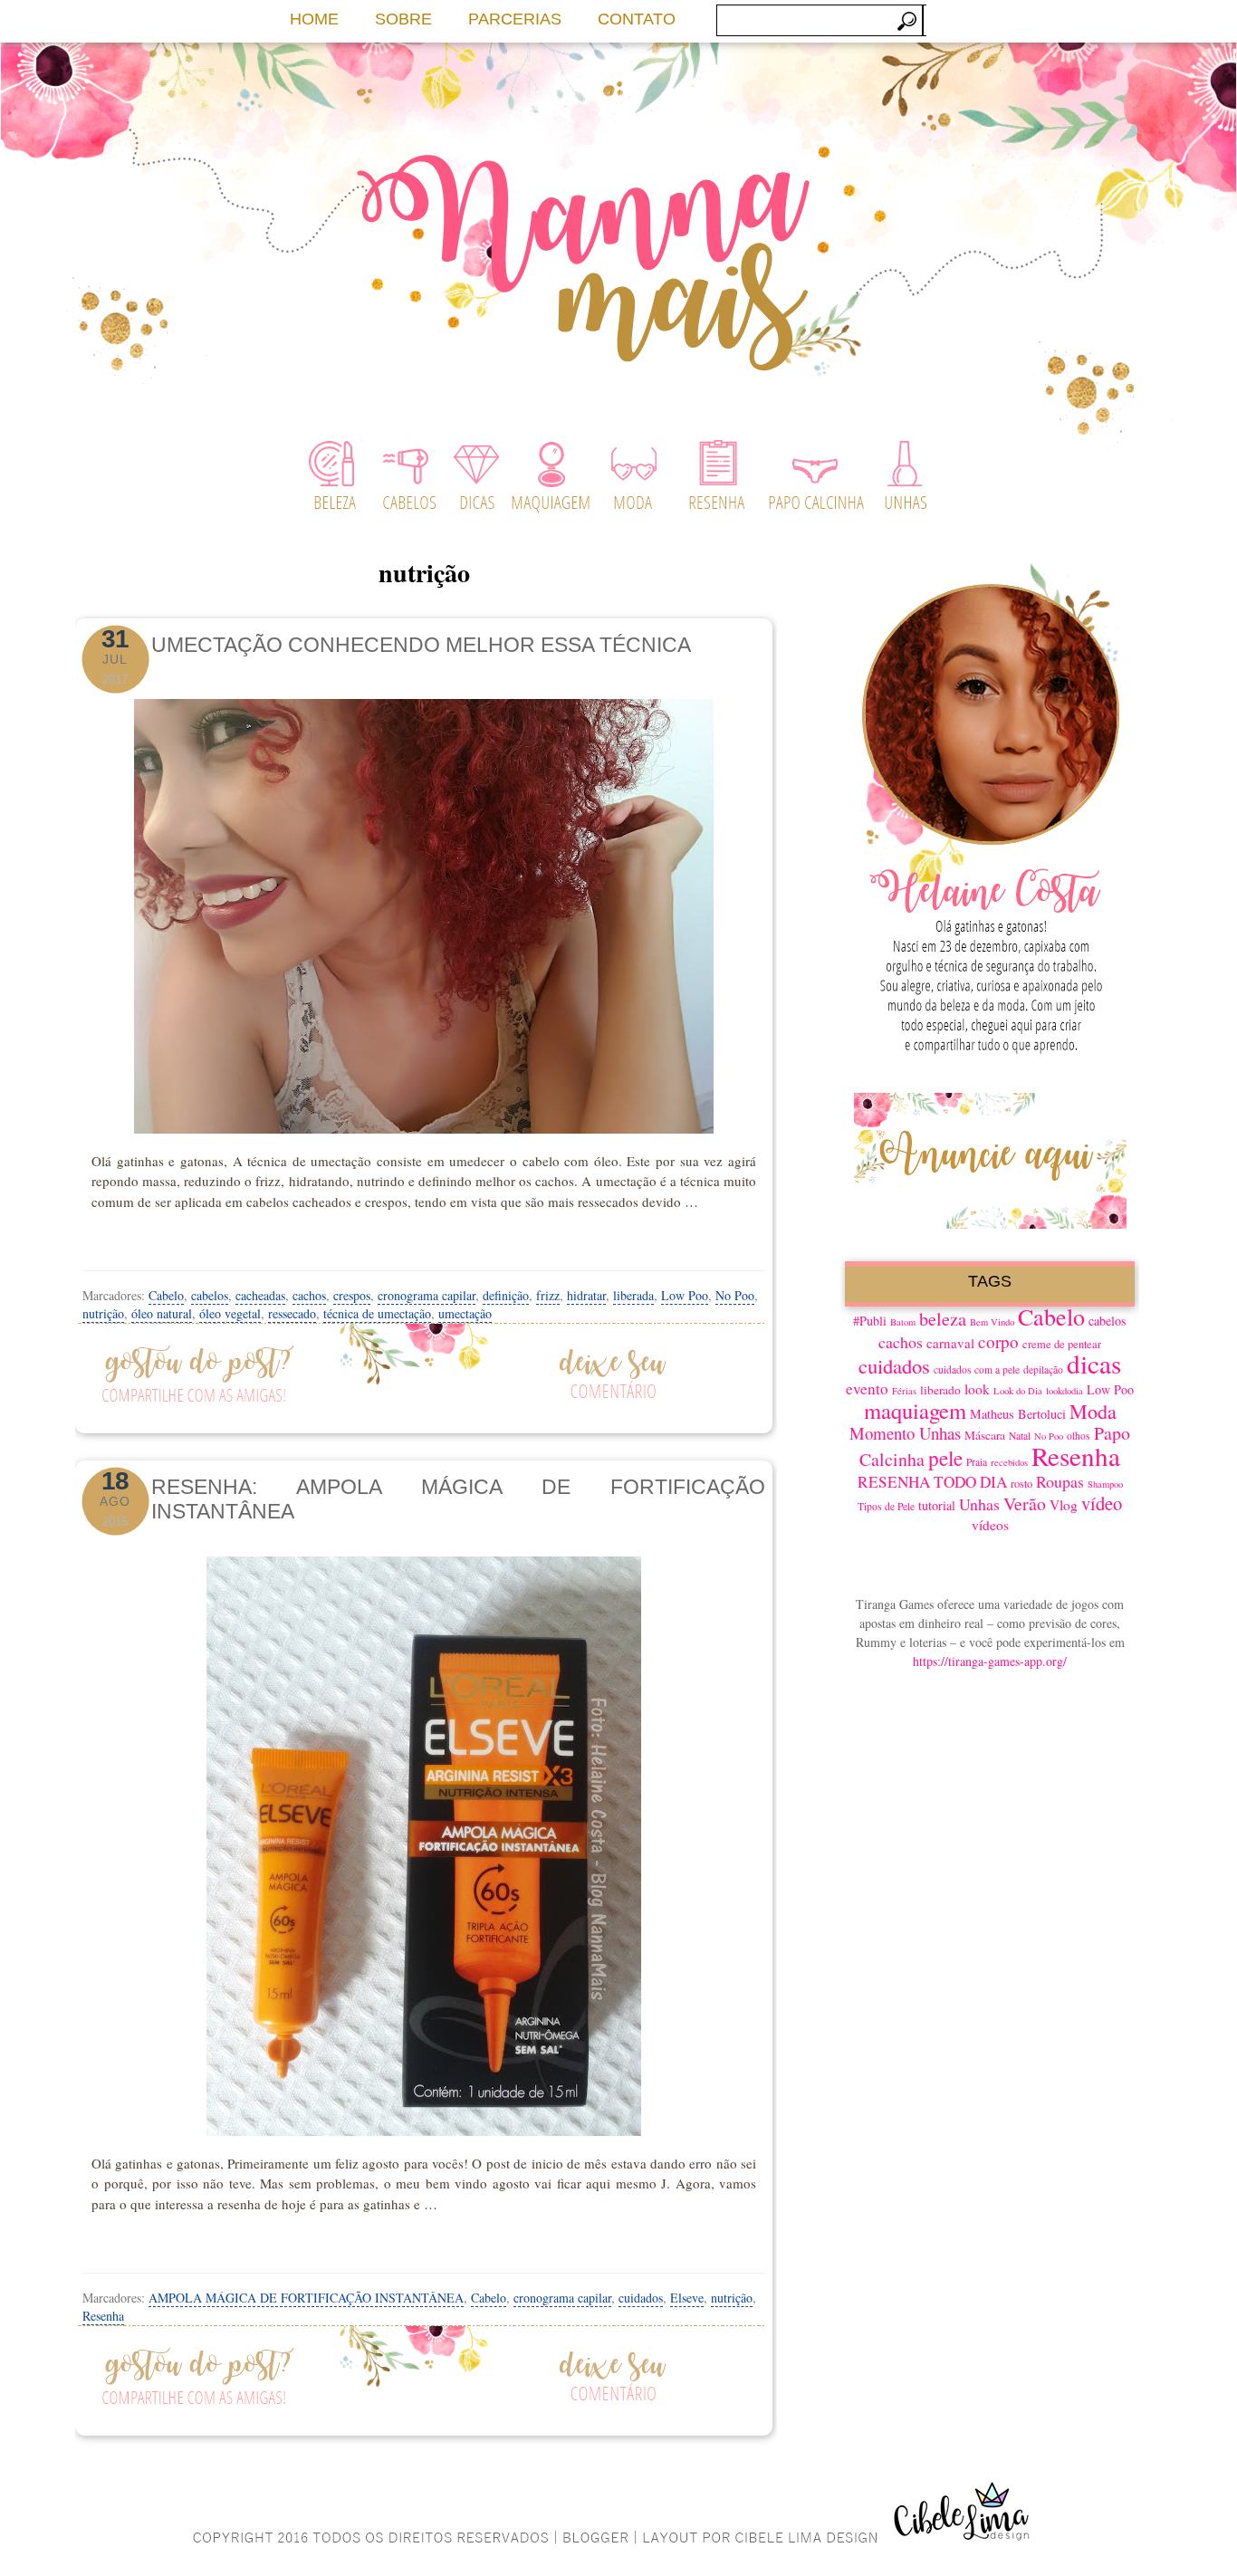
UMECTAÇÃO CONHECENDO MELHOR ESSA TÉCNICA (421, 645)
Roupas (1060, 1481)
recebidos (1009, 1462)
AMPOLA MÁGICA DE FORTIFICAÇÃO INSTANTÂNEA (306, 2298)
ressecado (292, 1313)
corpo (998, 1341)
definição (506, 1295)
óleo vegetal (230, 1313)
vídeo (1102, 1503)
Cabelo (166, 1295)
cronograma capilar (427, 1295)
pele (945, 1458)
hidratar (586, 1295)
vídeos (990, 1525)
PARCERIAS (515, 19)
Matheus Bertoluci (1018, 1414)
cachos (309, 1295)
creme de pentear (1062, 1344)
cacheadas (260, 1295)
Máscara (985, 1435)
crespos (352, 1295)
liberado (940, 1390)
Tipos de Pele (886, 1506)
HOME (314, 19)
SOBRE (403, 19)
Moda (1093, 1411)
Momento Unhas (905, 1433)
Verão (1025, 1503)
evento (867, 1389)
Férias (904, 1391)
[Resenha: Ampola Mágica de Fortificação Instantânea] (424, 1846)
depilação (1043, 1369)
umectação (465, 1313)
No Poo (735, 1295)
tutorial (937, 1505)
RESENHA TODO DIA (932, 1482)
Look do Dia (1018, 1391)
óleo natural (162, 1313)
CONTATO (637, 19)
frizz (548, 1295)
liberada (633, 1295)
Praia (977, 1462)
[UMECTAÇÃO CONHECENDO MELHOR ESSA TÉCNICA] (424, 911)
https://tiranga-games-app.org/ (990, 1661)
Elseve (687, 2298)
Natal (1020, 1436)
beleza (943, 1319)
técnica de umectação (377, 1313)
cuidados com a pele (977, 1369)
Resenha (103, 2316)
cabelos (210, 1295)
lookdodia (1064, 1391)
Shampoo (1105, 1484)
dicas (1094, 1363)
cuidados (641, 2298)
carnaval (950, 1343)
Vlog (1064, 1505)
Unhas (979, 1504)
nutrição (103, 1313)
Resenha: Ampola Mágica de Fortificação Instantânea (458, 1499)
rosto (1021, 1484)
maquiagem (915, 1410)
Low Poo (685, 1295)
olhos (1079, 1436)
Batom (903, 1322)
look (977, 1389)
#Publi (870, 1321)
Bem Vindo (992, 1322)
